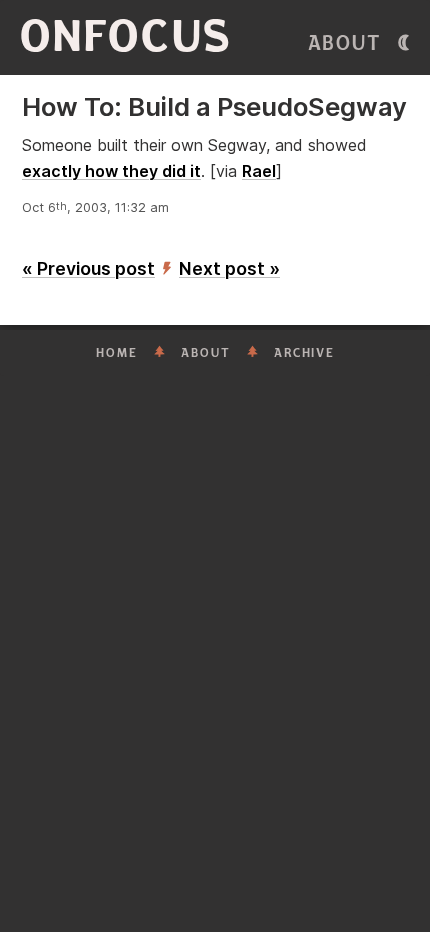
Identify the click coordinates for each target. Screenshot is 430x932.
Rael (259, 171)
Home (117, 353)
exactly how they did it (111, 171)
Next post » (229, 268)
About (345, 43)
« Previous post (88, 268)
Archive (304, 353)
